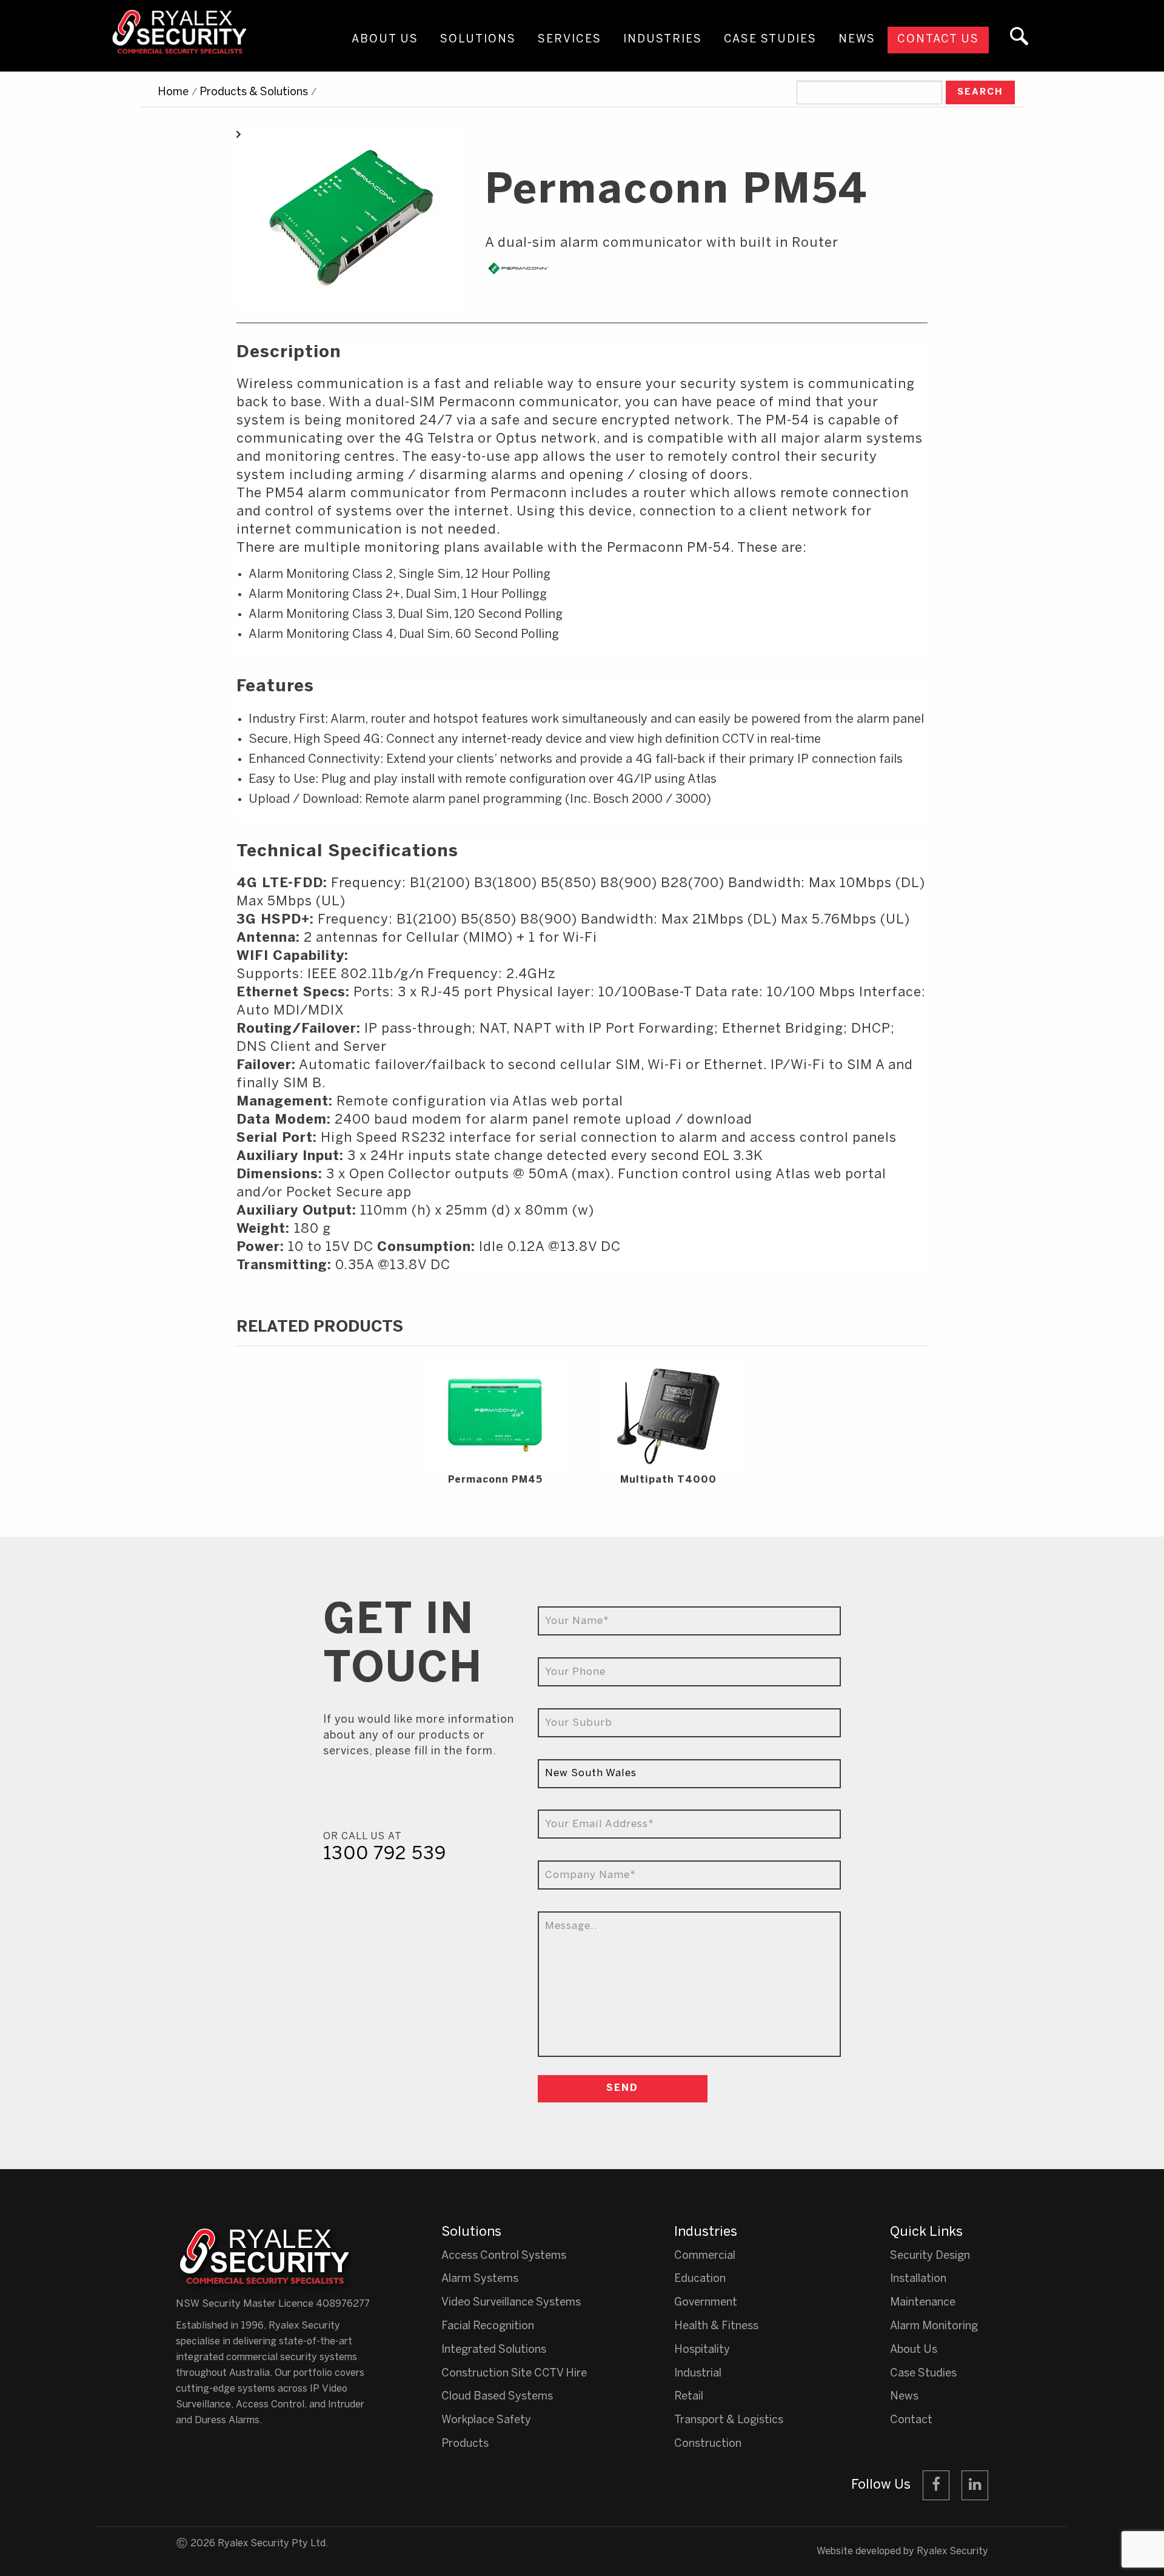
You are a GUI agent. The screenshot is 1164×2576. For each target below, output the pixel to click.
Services (570, 40)
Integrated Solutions (494, 2350)
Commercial (705, 2256)
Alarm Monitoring (934, 2326)
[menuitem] (385, 51)
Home (173, 92)
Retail (689, 2397)
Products (465, 2444)
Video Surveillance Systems (511, 2303)
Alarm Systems (480, 2279)
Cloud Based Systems (497, 2397)
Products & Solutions (254, 92)
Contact (911, 2420)
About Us (385, 40)
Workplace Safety (486, 2420)
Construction (708, 2444)
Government (706, 2303)
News (857, 40)
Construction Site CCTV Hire (514, 2374)
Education (700, 2279)
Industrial (698, 2374)
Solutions (478, 40)
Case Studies (770, 40)
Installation (918, 2279)
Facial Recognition (488, 2326)
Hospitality (702, 2350)
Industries (663, 40)
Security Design (930, 2256)
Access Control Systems (504, 2256)
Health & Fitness (716, 2326)
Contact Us (938, 40)
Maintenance (923, 2303)
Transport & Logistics (729, 2420)
